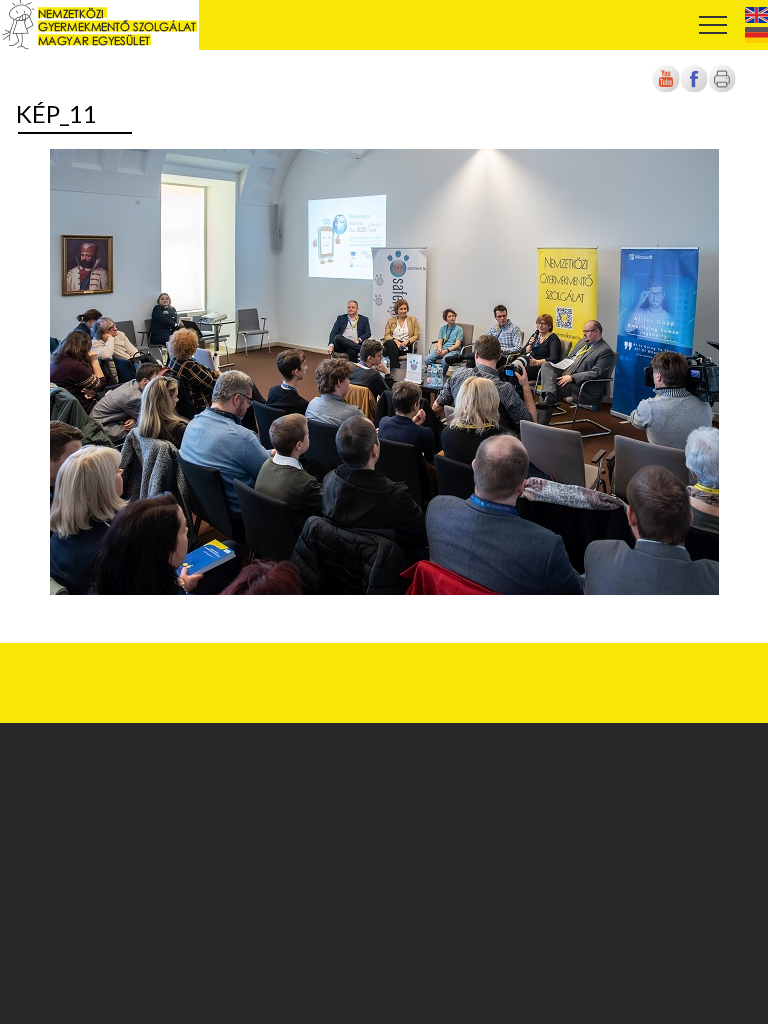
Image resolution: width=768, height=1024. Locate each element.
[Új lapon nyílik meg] (694, 89)
